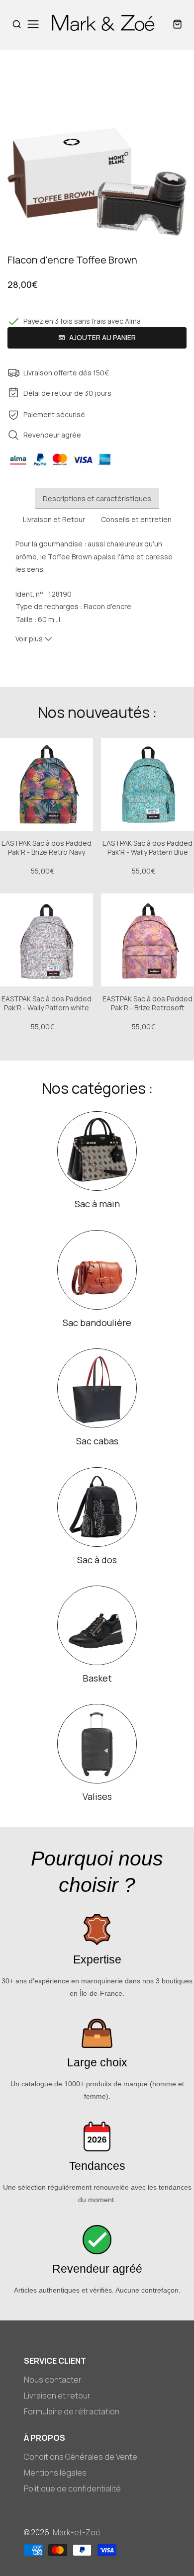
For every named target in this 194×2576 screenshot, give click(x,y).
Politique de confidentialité (72, 2488)
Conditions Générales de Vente (81, 2457)
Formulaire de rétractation (72, 2411)
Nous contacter (53, 2380)
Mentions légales (55, 2473)
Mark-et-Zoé (77, 2532)
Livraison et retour (57, 2396)
